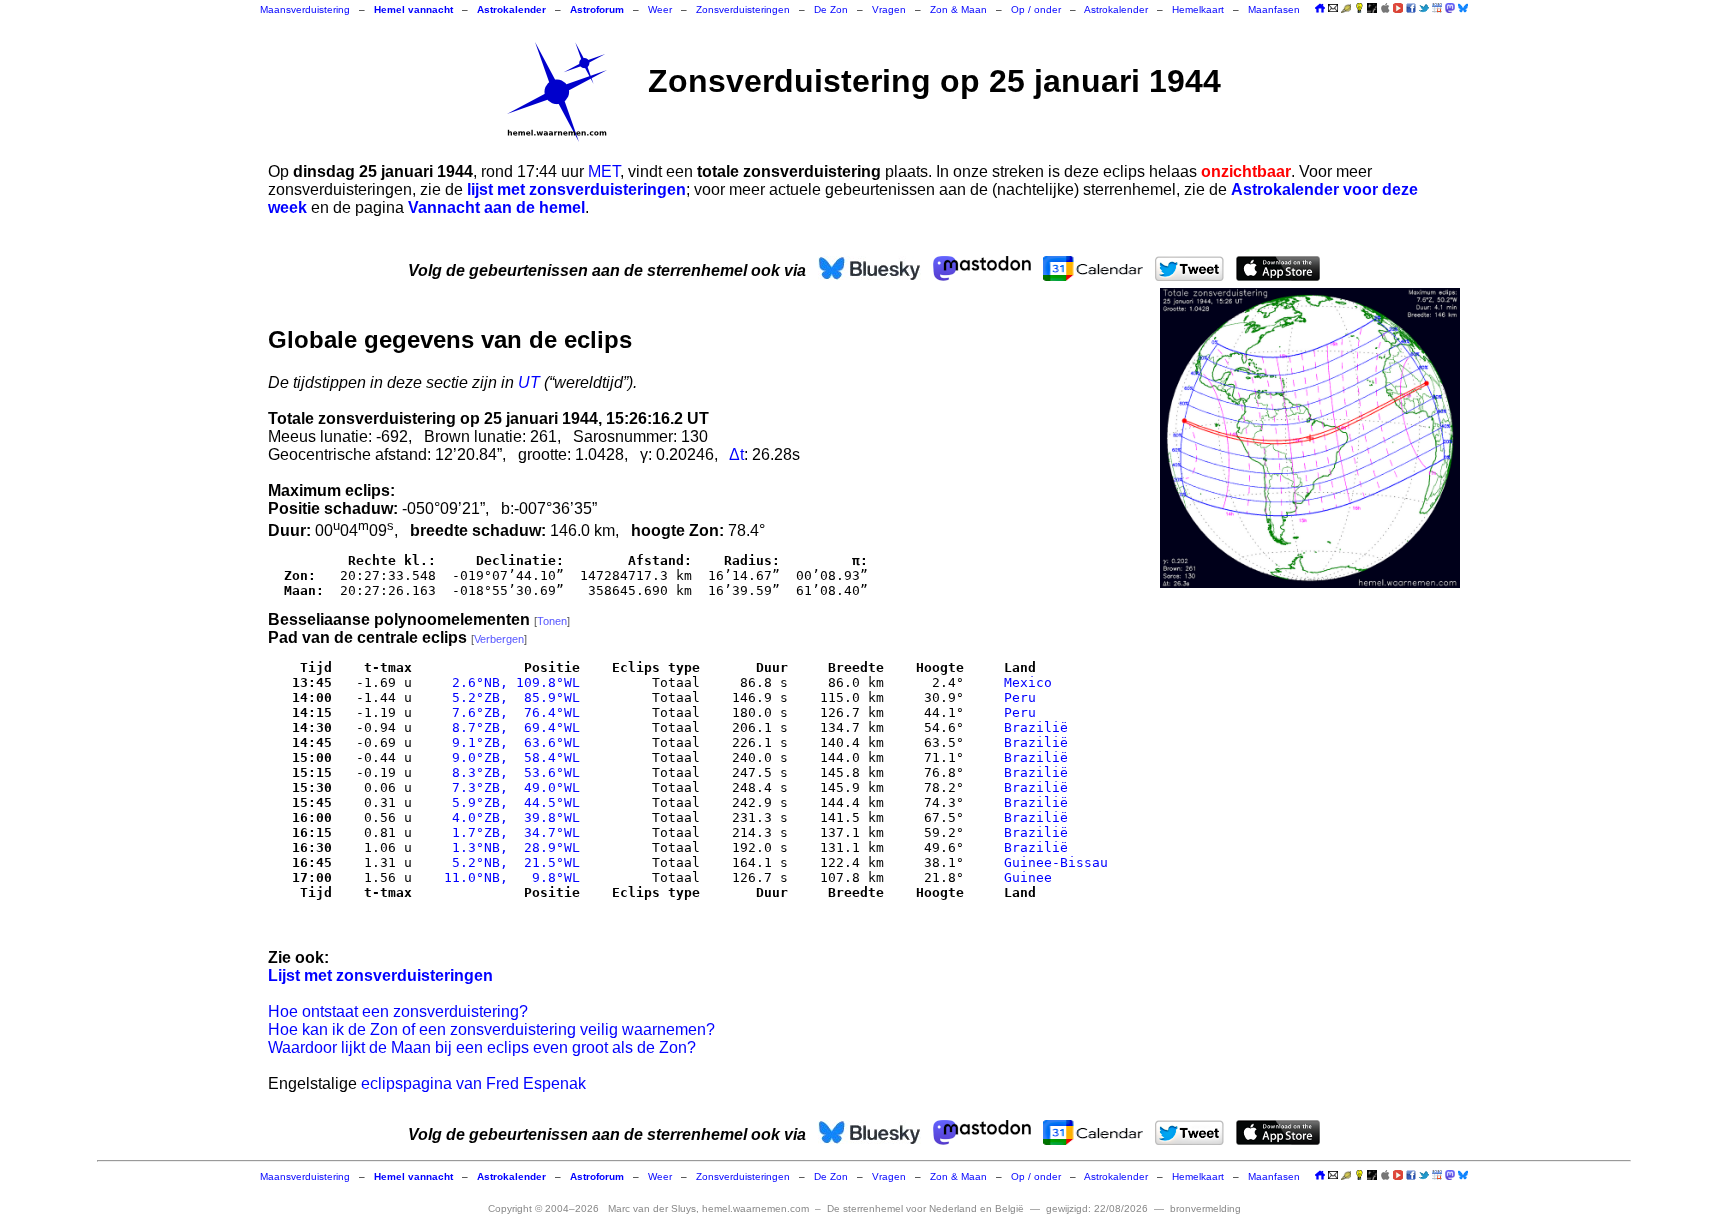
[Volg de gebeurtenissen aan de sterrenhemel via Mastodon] (1450, 8)
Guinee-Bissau (1056, 862)
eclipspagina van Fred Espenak (473, 1083)
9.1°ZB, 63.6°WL (508, 742)
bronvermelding (1205, 1208)
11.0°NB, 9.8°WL (508, 877)
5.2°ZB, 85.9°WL (508, 697)
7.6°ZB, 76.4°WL (508, 712)
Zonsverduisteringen (743, 9)
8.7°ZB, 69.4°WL (508, 727)
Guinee (1028, 877)
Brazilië (1036, 727)
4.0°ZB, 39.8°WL (508, 817)
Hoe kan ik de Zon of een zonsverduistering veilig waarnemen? (491, 1029)
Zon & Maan (958, 9)
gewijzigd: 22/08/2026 (1097, 1208)
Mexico (1028, 682)
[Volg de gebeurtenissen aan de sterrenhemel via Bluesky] (1463, 8)
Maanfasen (1274, 9)
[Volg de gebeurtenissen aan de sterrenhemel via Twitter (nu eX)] (1424, 8)
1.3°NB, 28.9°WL (508, 847)
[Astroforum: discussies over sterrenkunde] (1372, 9)
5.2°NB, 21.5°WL (508, 862)
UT (529, 382)
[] (552, 621)
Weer (660, 9)
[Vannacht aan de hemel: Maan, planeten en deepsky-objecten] (1346, 9)
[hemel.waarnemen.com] (557, 92)
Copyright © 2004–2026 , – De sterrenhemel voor (756, 1208)
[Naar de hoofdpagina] (1320, 9)
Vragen (889, 9)
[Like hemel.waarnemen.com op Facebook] (1411, 8)
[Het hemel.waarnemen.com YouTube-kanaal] (1398, 8)
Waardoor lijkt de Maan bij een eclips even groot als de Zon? (482, 1047)
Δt (736, 454)
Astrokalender (1116, 9)
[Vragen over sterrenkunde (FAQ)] (1359, 9)
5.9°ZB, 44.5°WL (508, 802)
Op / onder (1036, 9)
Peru (1020, 697)
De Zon (831, 9)
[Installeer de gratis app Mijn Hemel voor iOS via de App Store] (1385, 8)
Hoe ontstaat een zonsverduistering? (398, 1011)
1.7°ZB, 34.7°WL (508, 832)
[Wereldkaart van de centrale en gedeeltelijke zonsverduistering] (1310, 438)
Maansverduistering (305, 9)
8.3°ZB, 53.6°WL (508, 772)
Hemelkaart (1198, 9)
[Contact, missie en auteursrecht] (1333, 9)
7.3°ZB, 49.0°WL (508, 787)
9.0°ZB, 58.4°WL (508, 757)
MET (604, 171)
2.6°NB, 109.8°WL (508, 682)
